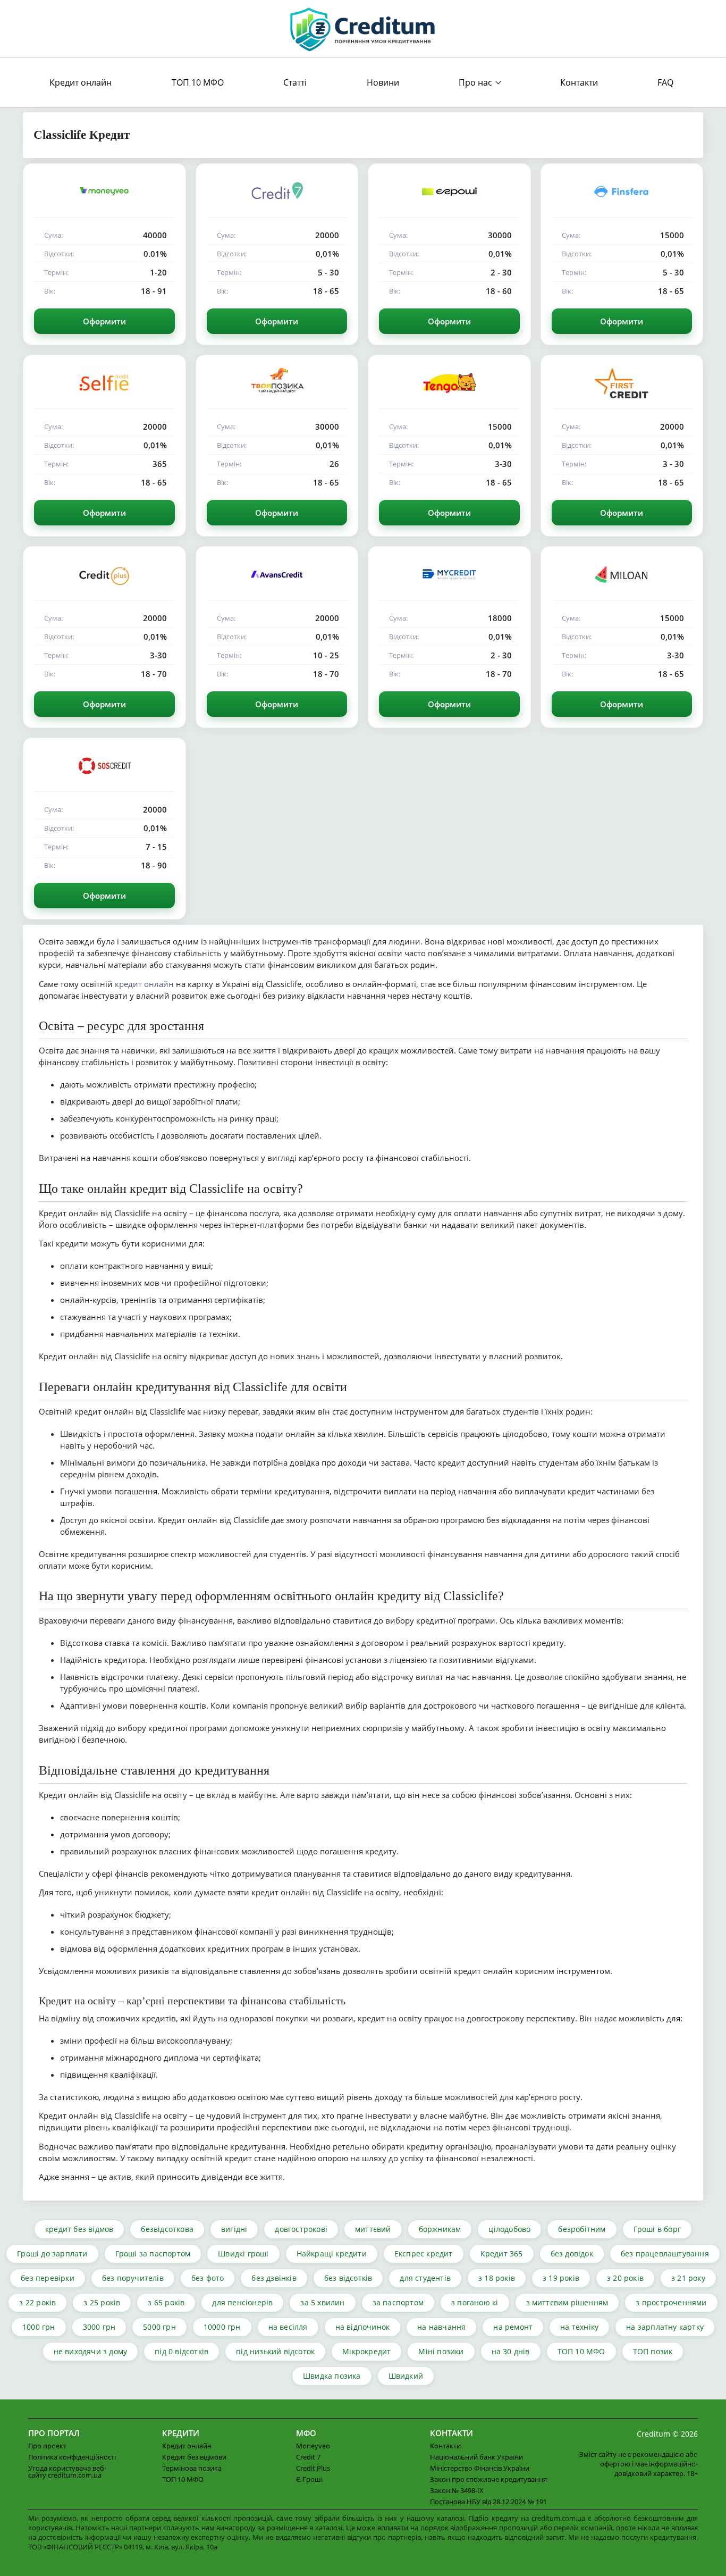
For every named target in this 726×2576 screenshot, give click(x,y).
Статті (295, 82)
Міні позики (441, 2351)
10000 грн (222, 2327)
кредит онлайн (144, 984)
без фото (208, 2278)
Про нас (475, 82)
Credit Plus (313, 2468)
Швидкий (406, 2376)
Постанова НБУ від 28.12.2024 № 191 (488, 2502)
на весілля (288, 2327)
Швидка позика (332, 2376)
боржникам (440, 2229)
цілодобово (509, 2229)
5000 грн (159, 2327)
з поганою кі (475, 2302)
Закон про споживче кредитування (488, 2479)
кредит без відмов (79, 2229)
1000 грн (39, 2327)
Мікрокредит (366, 2351)
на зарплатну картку (665, 2327)
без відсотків (348, 2278)
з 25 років (102, 2302)
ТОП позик (653, 2351)
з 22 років (37, 2302)
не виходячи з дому (91, 2351)
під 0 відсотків (181, 2351)
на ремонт (513, 2327)
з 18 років (497, 2278)
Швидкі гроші (243, 2253)
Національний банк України (476, 2457)
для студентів (425, 2278)
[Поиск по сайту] (688, 83)
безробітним (582, 2229)
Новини (383, 82)
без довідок (572, 2253)
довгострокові (301, 2229)
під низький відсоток (275, 2351)
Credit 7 (308, 2457)
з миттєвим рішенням (567, 2302)
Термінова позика (192, 2468)
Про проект (47, 2446)
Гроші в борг (657, 2229)
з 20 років (625, 2278)
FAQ (665, 82)
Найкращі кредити (332, 2253)
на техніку (579, 2327)
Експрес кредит (424, 2253)
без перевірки (48, 2278)
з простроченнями (671, 2302)
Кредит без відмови (194, 2457)
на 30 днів (511, 2351)
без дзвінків (274, 2278)
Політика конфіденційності (72, 2457)
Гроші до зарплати (52, 2253)
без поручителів (133, 2278)
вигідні (234, 2229)
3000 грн (99, 2327)
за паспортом (398, 2302)
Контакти (579, 82)
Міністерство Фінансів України (480, 2468)
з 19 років (561, 2278)
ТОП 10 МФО (198, 82)
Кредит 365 (502, 2253)
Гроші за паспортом (153, 2253)
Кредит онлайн (81, 82)
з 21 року (688, 2278)
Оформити (104, 321)
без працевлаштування (665, 2253)
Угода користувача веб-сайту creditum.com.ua (67, 2472)
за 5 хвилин (322, 2302)
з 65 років (166, 2302)
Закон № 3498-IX (457, 2490)
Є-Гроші (309, 2479)
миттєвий (373, 2229)
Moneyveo (313, 2446)
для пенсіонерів (242, 2302)
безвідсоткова (167, 2229)
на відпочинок (363, 2327)
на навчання (441, 2327)
